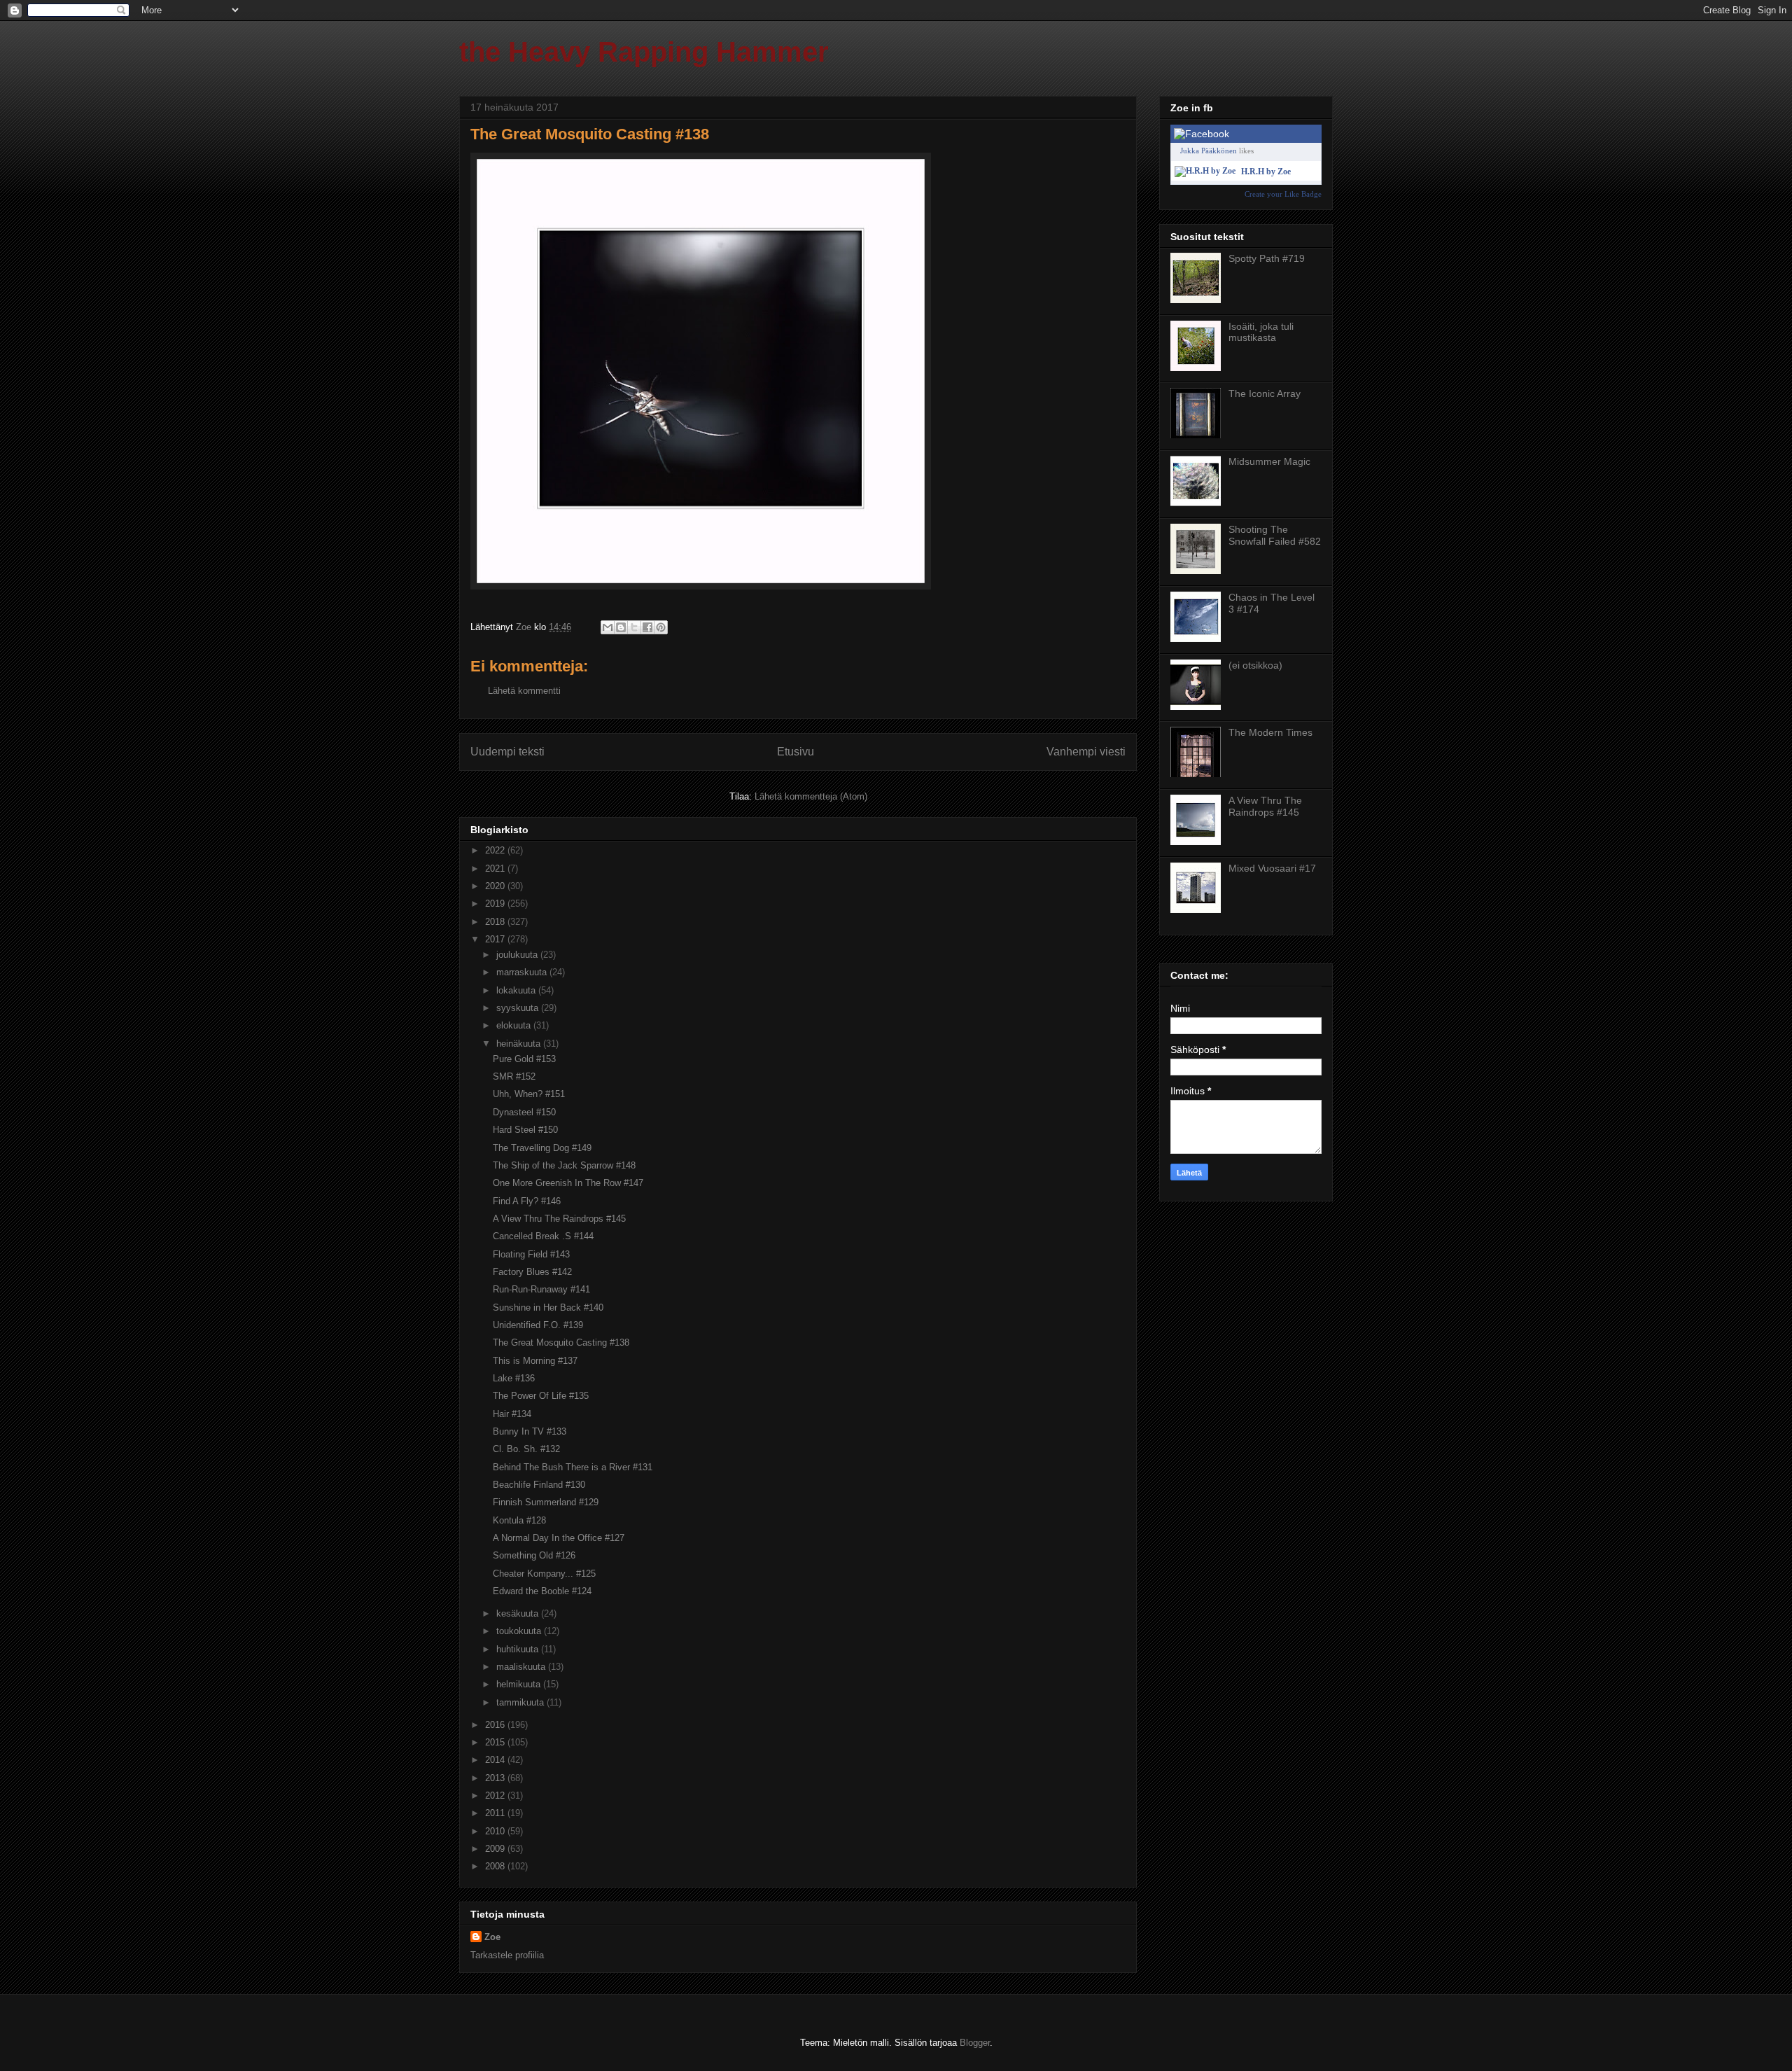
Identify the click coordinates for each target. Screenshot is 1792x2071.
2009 (496, 1849)
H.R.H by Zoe (1266, 172)
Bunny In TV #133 (530, 1431)
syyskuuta (519, 1008)
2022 (496, 850)
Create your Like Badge (1283, 194)
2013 (496, 1778)
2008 (496, 1866)
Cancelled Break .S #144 (543, 1236)
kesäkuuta (519, 1613)
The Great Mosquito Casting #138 (561, 1343)
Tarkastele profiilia (507, 1955)
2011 (496, 1813)
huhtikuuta (519, 1649)
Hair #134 (512, 1414)
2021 (496, 869)
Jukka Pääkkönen (1209, 151)
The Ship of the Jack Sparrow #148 (564, 1165)
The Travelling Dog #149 (542, 1148)
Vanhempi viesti (1086, 752)
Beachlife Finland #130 (539, 1485)
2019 (496, 904)
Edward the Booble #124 (542, 1591)
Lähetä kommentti (524, 691)
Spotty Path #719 (1267, 258)
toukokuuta (520, 1631)
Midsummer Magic (1269, 461)
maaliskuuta (522, 1667)
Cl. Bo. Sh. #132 (526, 1449)
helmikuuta (520, 1684)
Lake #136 (514, 1378)
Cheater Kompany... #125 (544, 1574)
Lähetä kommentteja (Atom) (811, 796)
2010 (496, 1831)
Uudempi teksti (507, 752)
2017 (496, 939)
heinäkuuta (520, 1044)
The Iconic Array (1265, 393)
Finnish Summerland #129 (546, 1502)
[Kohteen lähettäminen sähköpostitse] (608, 627)
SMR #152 (514, 1076)
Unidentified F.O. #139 (538, 1325)
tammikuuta (521, 1702)
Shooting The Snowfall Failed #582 (1275, 535)
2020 (496, 886)
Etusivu (796, 752)
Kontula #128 (519, 1520)
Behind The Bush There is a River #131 (573, 1467)
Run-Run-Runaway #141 (541, 1289)
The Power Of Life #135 (541, 1396)
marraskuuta (523, 972)
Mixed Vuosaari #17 (1272, 868)
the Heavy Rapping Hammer (644, 52)
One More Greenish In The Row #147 (568, 1183)
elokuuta (515, 1025)
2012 (496, 1795)
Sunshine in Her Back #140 (548, 1308)
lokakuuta (517, 990)
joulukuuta (518, 955)
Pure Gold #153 (524, 1059)
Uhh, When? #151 (529, 1094)
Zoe (492, 1937)
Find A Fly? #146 (527, 1201)
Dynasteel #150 (524, 1112)
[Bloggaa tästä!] (621, 627)
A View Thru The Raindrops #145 (559, 1219)
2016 (496, 1725)
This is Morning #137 (535, 1361)
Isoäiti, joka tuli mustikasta (1261, 332)
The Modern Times (1270, 732)
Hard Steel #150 (525, 1130)
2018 (496, 922)
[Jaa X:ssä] (634, 627)
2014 (496, 1760)
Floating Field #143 (531, 1254)
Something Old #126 (534, 1555)
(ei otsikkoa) (1255, 665)
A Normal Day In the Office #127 (559, 1538)
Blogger (975, 2043)
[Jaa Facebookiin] (647, 627)
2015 (496, 1742)
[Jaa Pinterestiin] (661, 627)
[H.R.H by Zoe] (1205, 171)
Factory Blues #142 (532, 1272)
